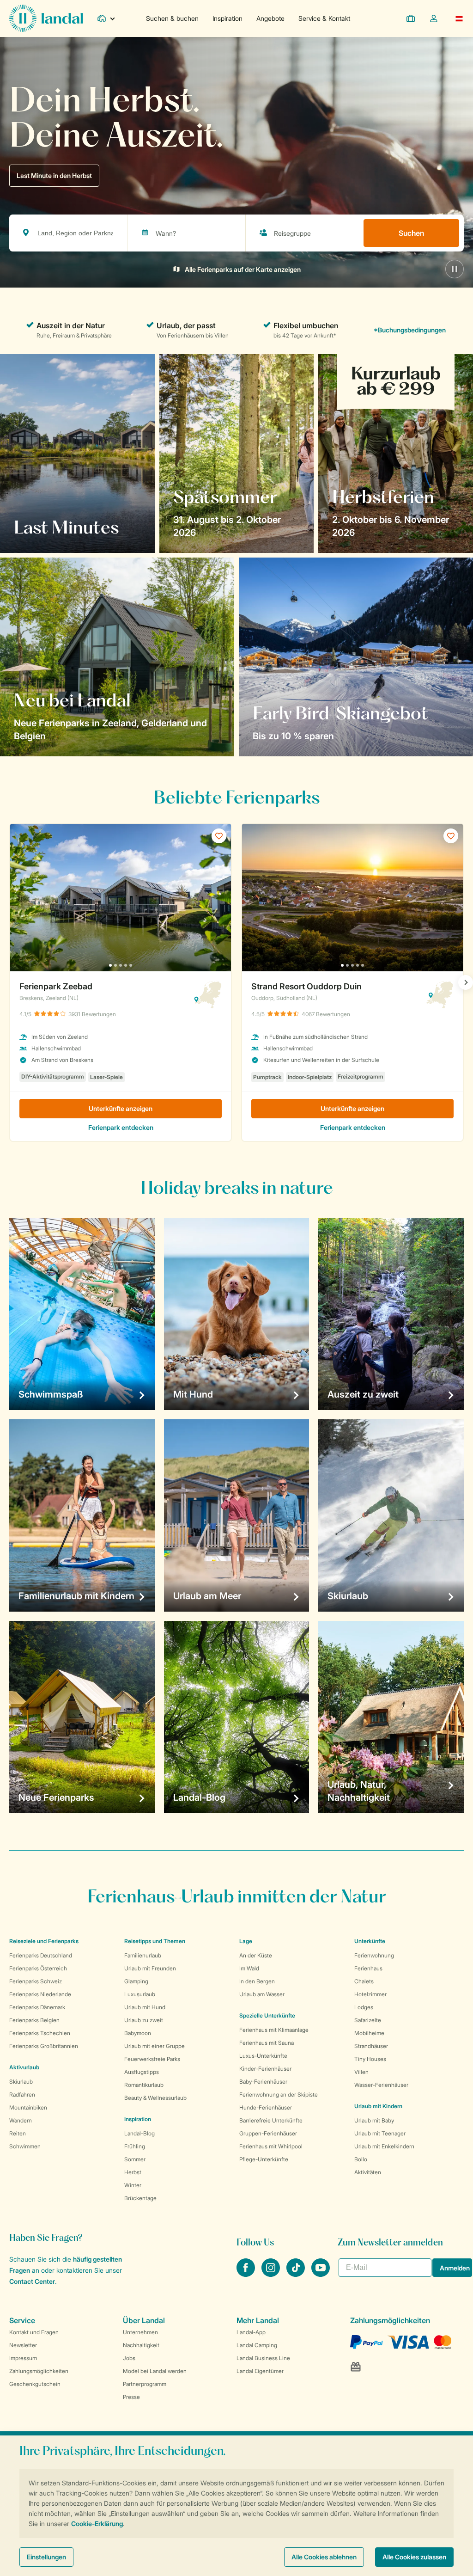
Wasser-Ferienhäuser (381, 2085)
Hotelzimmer (370, 1994)
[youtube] (321, 2274)
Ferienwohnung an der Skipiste (279, 2095)
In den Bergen (257, 1981)
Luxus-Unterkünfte (263, 2056)
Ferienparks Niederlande (40, 1994)
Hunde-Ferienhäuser (266, 2107)
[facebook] (247, 2274)
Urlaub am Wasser (262, 1994)
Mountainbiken (28, 2107)
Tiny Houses (370, 2059)
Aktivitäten (368, 2172)
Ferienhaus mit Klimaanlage (274, 2030)
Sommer (135, 2159)
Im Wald (249, 1968)
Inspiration (227, 18)
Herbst (133, 2172)
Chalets (364, 1981)
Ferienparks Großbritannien (44, 2046)
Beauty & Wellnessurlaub (155, 2098)
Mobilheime (369, 2033)
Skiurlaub (21, 2082)
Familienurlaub (143, 1955)
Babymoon (138, 2033)
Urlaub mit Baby (374, 2120)
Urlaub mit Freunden (150, 1968)
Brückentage (140, 2198)
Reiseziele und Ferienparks (44, 1941)
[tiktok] (297, 2274)
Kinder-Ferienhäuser (265, 2069)
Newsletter (23, 2345)
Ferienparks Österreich (38, 1968)
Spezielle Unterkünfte (267, 2015)
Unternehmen (140, 2332)
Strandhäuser (371, 2046)
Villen (361, 2072)
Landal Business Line (263, 2358)
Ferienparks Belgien (34, 2020)
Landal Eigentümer (260, 2371)
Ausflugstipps (142, 2072)
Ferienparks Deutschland (41, 1955)
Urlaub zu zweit (144, 2020)
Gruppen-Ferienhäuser (268, 2133)
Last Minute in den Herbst (54, 175)
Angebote (270, 18)
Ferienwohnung (374, 1955)
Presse (131, 2397)
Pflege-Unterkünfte (264, 2159)
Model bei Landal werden (155, 2371)
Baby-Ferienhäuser (263, 2082)
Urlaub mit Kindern (378, 2106)
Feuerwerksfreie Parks (152, 2059)
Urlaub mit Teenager (380, 2133)
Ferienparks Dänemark (37, 2007)
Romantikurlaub (144, 2085)
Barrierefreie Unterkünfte (271, 2120)
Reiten (18, 2133)
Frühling (135, 2146)
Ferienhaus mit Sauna (267, 2043)
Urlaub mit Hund (145, 2007)
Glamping (136, 1981)
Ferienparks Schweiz (36, 1981)
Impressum (23, 2358)
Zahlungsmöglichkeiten (39, 2371)
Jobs (129, 2358)
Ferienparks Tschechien (40, 2033)
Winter (133, 2185)
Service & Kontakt (324, 18)
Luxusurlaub (140, 1994)
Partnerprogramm (145, 2384)
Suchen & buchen (172, 18)
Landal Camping (257, 2345)
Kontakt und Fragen (34, 2332)
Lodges (364, 2007)
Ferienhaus (368, 1968)
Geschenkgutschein (35, 2384)
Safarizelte (368, 2020)
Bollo (361, 2159)
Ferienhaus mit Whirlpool (271, 2146)
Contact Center (32, 2281)
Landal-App (251, 2332)
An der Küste (256, 1955)
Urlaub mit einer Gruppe (155, 2046)
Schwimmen (25, 2146)
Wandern (21, 2120)
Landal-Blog (139, 2133)
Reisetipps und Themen (155, 1941)
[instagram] (272, 2274)
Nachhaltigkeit (141, 2345)
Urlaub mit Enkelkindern (384, 2146)
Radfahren (22, 2095)
